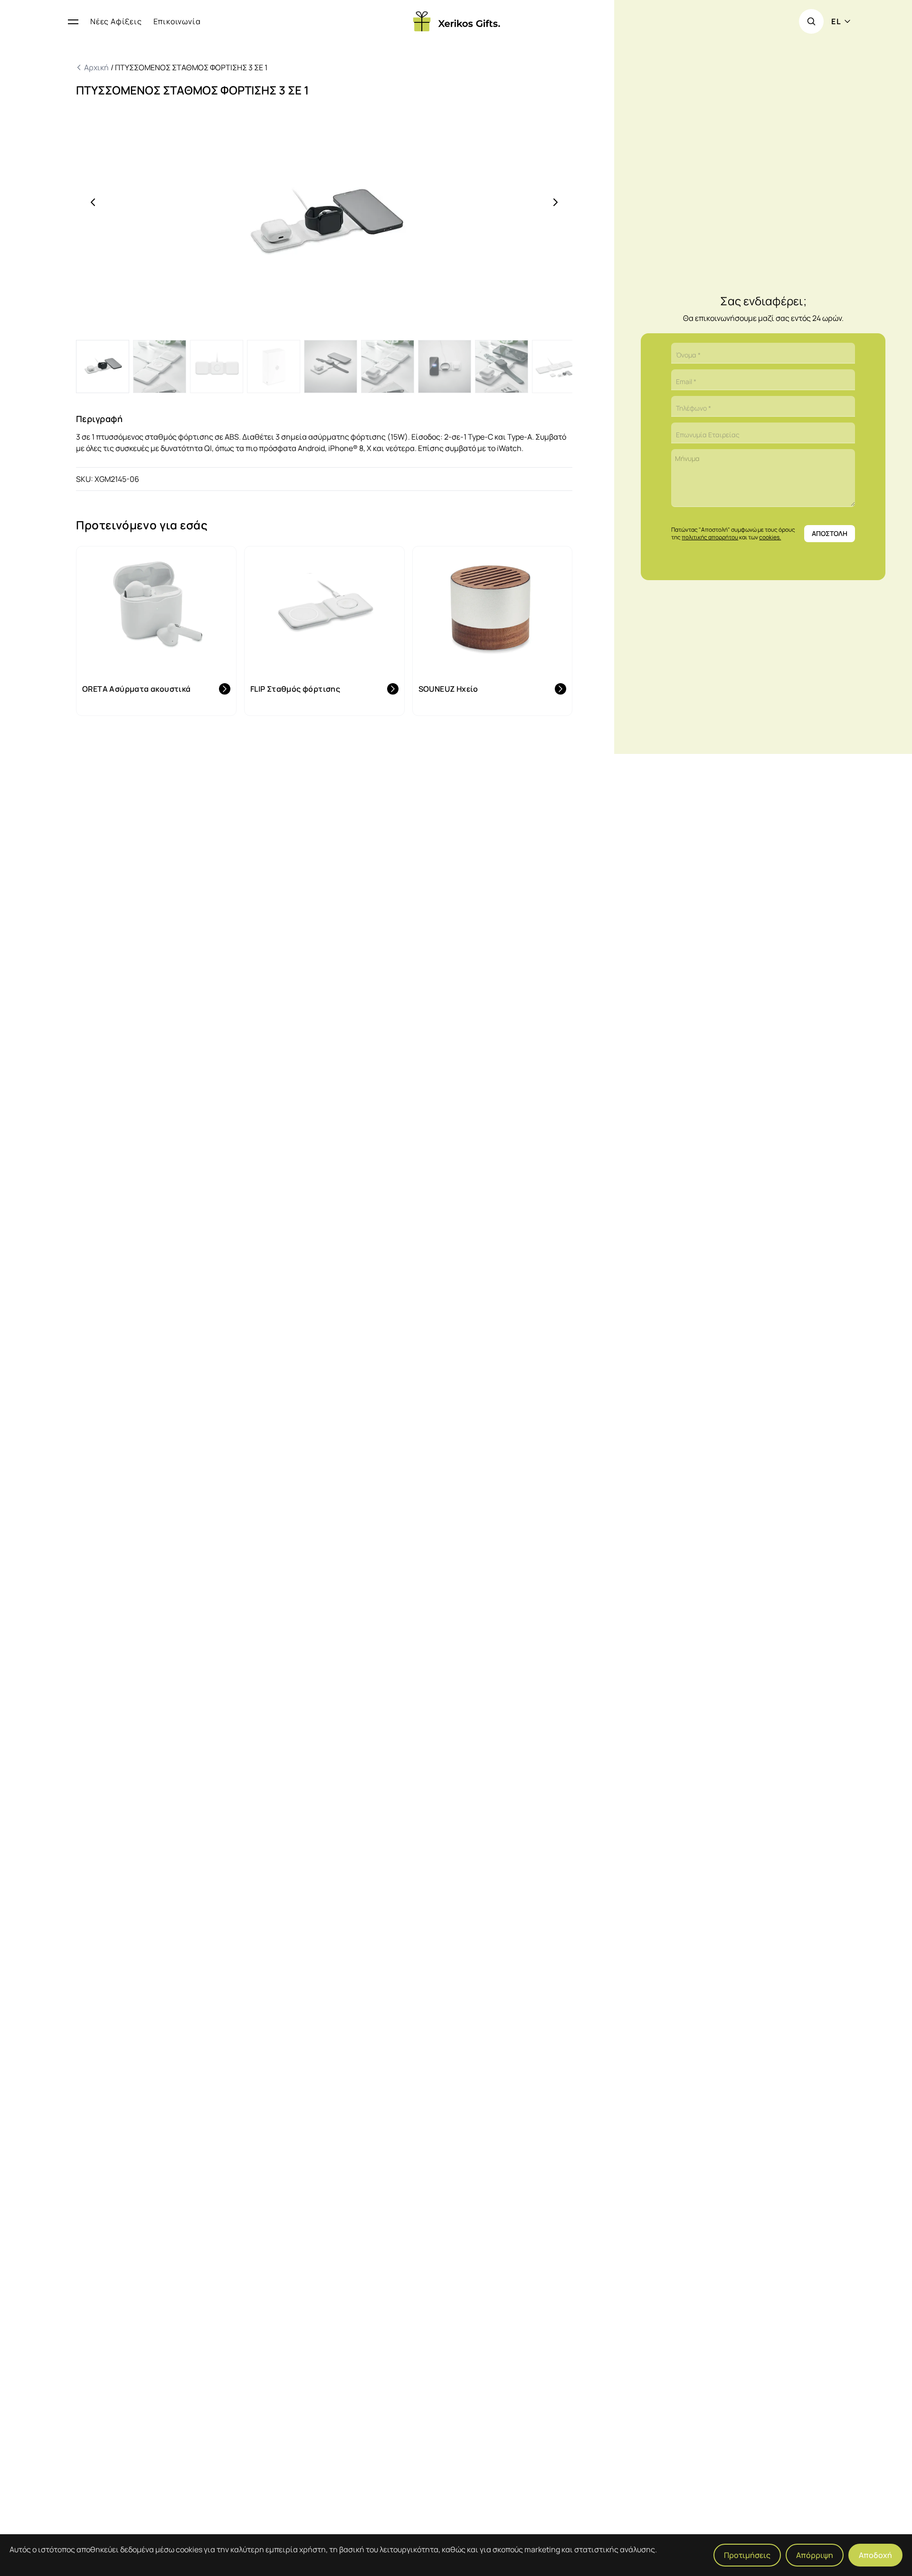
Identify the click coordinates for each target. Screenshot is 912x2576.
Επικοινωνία (177, 21)
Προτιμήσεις (747, 2555)
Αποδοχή (875, 2555)
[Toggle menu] (73, 21)
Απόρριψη (815, 2555)
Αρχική (97, 67)
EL (836, 21)
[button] (324, 224)
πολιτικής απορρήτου (710, 537)
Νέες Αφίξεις (116, 21)
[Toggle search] (811, 21)
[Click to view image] (103, 367)
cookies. (770, 537)
